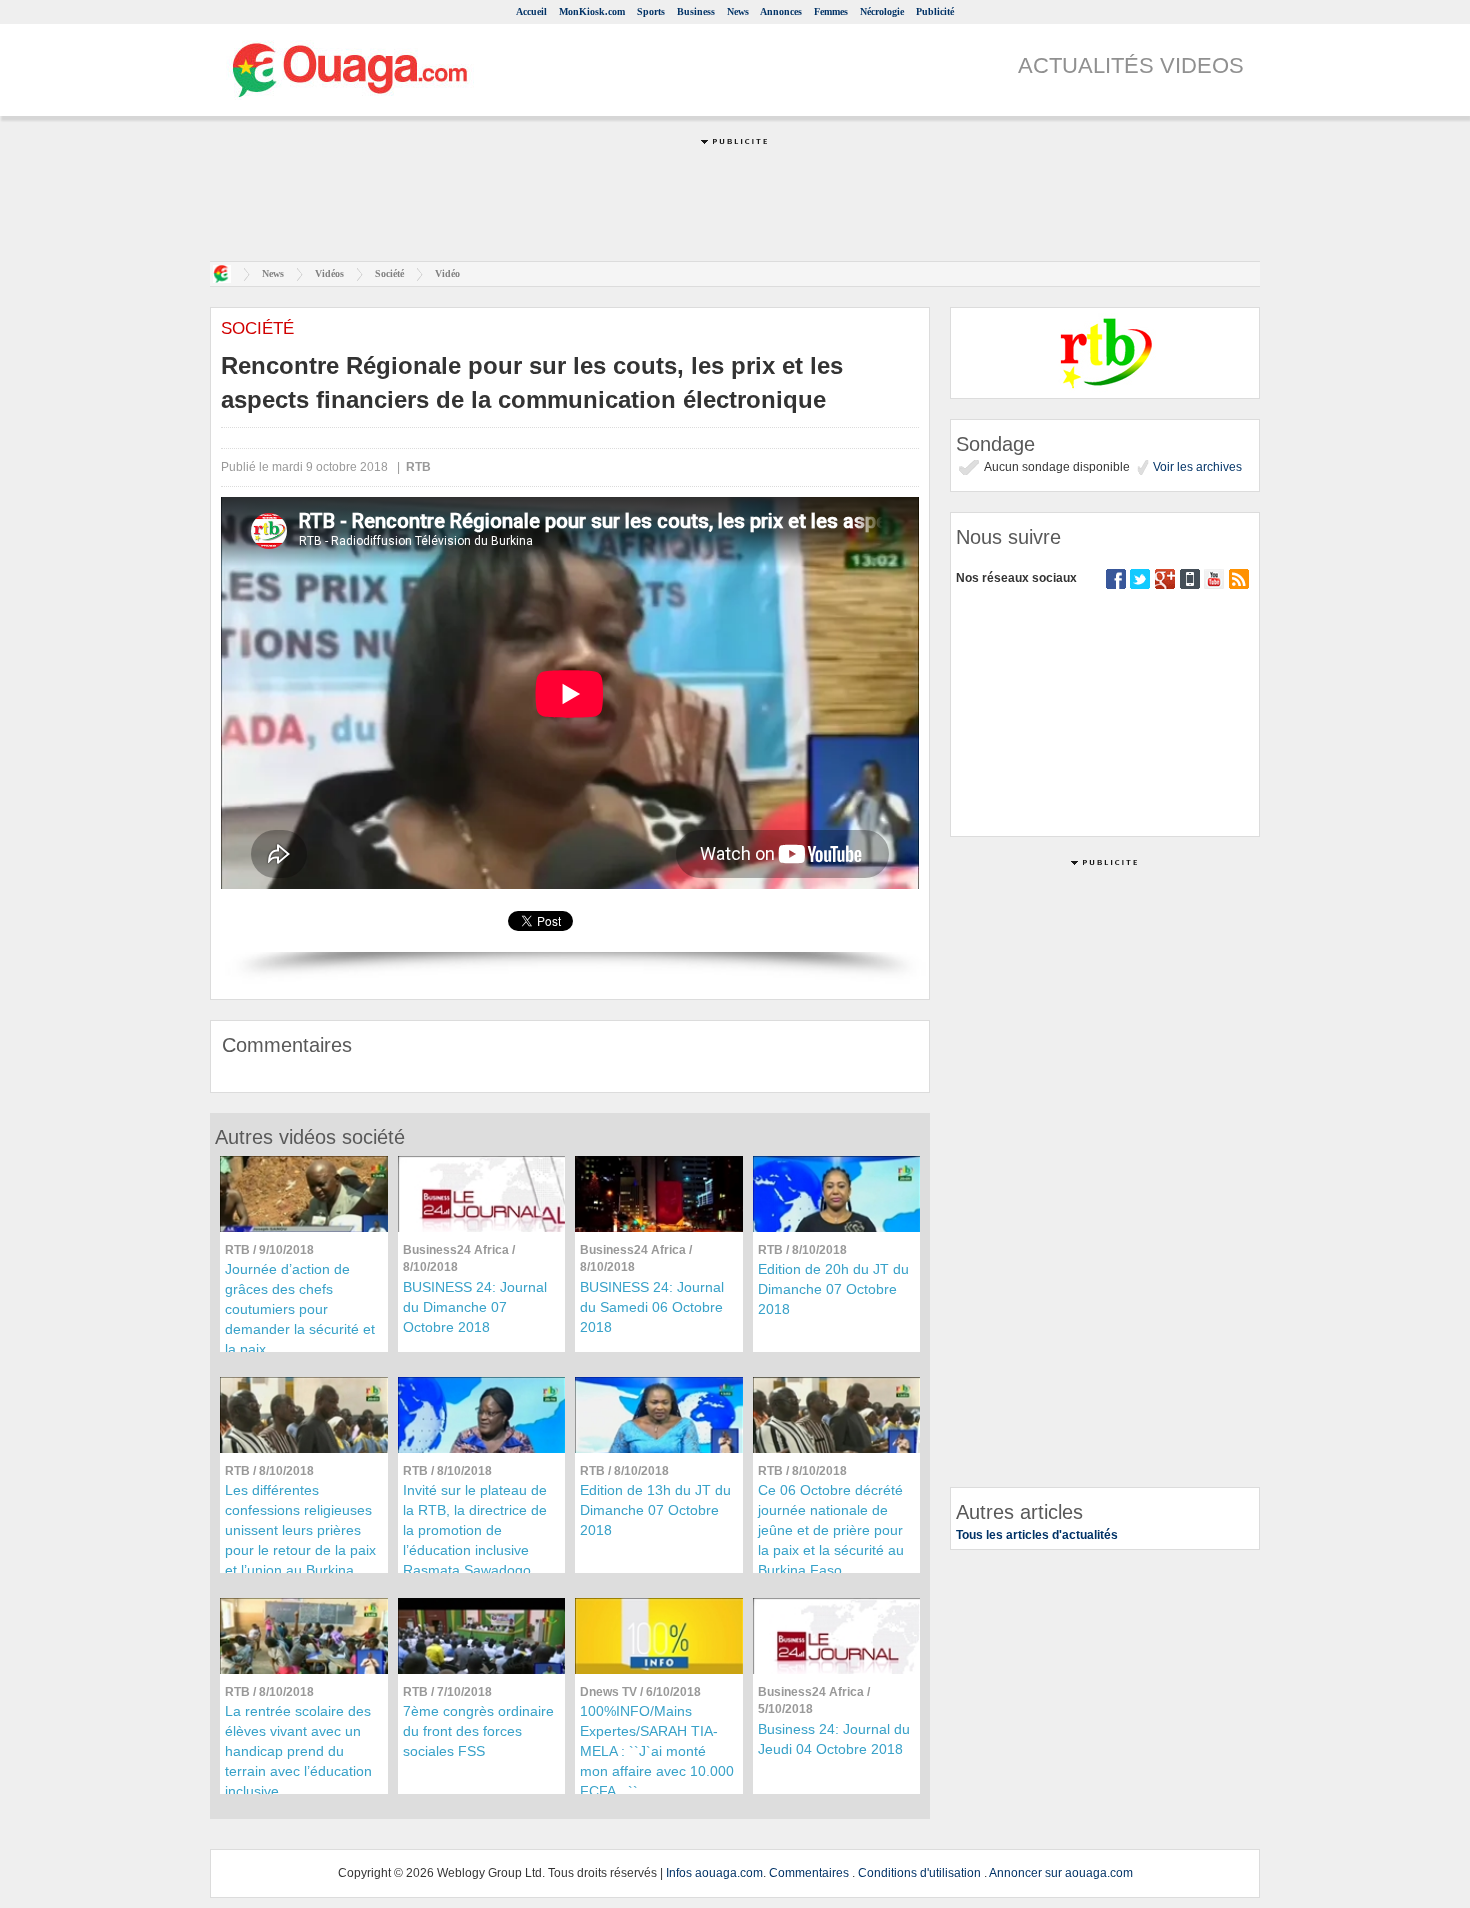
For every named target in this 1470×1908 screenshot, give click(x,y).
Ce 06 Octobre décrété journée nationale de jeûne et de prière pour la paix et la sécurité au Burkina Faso (831, 1530)
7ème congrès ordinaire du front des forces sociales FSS (478, 1731)
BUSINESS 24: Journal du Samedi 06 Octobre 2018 (652, 1307)
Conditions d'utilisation (919, 1873)
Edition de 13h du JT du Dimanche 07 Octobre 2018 (655, 1510)
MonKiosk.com (592, 11)
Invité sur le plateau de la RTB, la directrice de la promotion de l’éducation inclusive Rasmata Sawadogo (475, 1530)
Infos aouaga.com (714, 1873)
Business (696, 11)
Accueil (531, 11)
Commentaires (809, 1873)
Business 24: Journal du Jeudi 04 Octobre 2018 (834, 1739)
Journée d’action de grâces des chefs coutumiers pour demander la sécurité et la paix (300, 1309)
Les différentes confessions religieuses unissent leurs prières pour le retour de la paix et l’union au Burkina (300, 1530)
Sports (651, 11)
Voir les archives (1196, 467)
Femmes (831, 11)
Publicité (935, 11)
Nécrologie (882, 11)
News (738, 11)
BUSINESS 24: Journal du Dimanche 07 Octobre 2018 (475, 1307)
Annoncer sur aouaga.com (1061, 1873)
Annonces (781, 11)
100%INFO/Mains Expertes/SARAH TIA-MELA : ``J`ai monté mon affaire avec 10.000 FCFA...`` (657, 1751)
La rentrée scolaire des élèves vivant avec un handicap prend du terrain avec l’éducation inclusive (298, 1751)
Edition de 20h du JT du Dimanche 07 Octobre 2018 (833, 1289)
